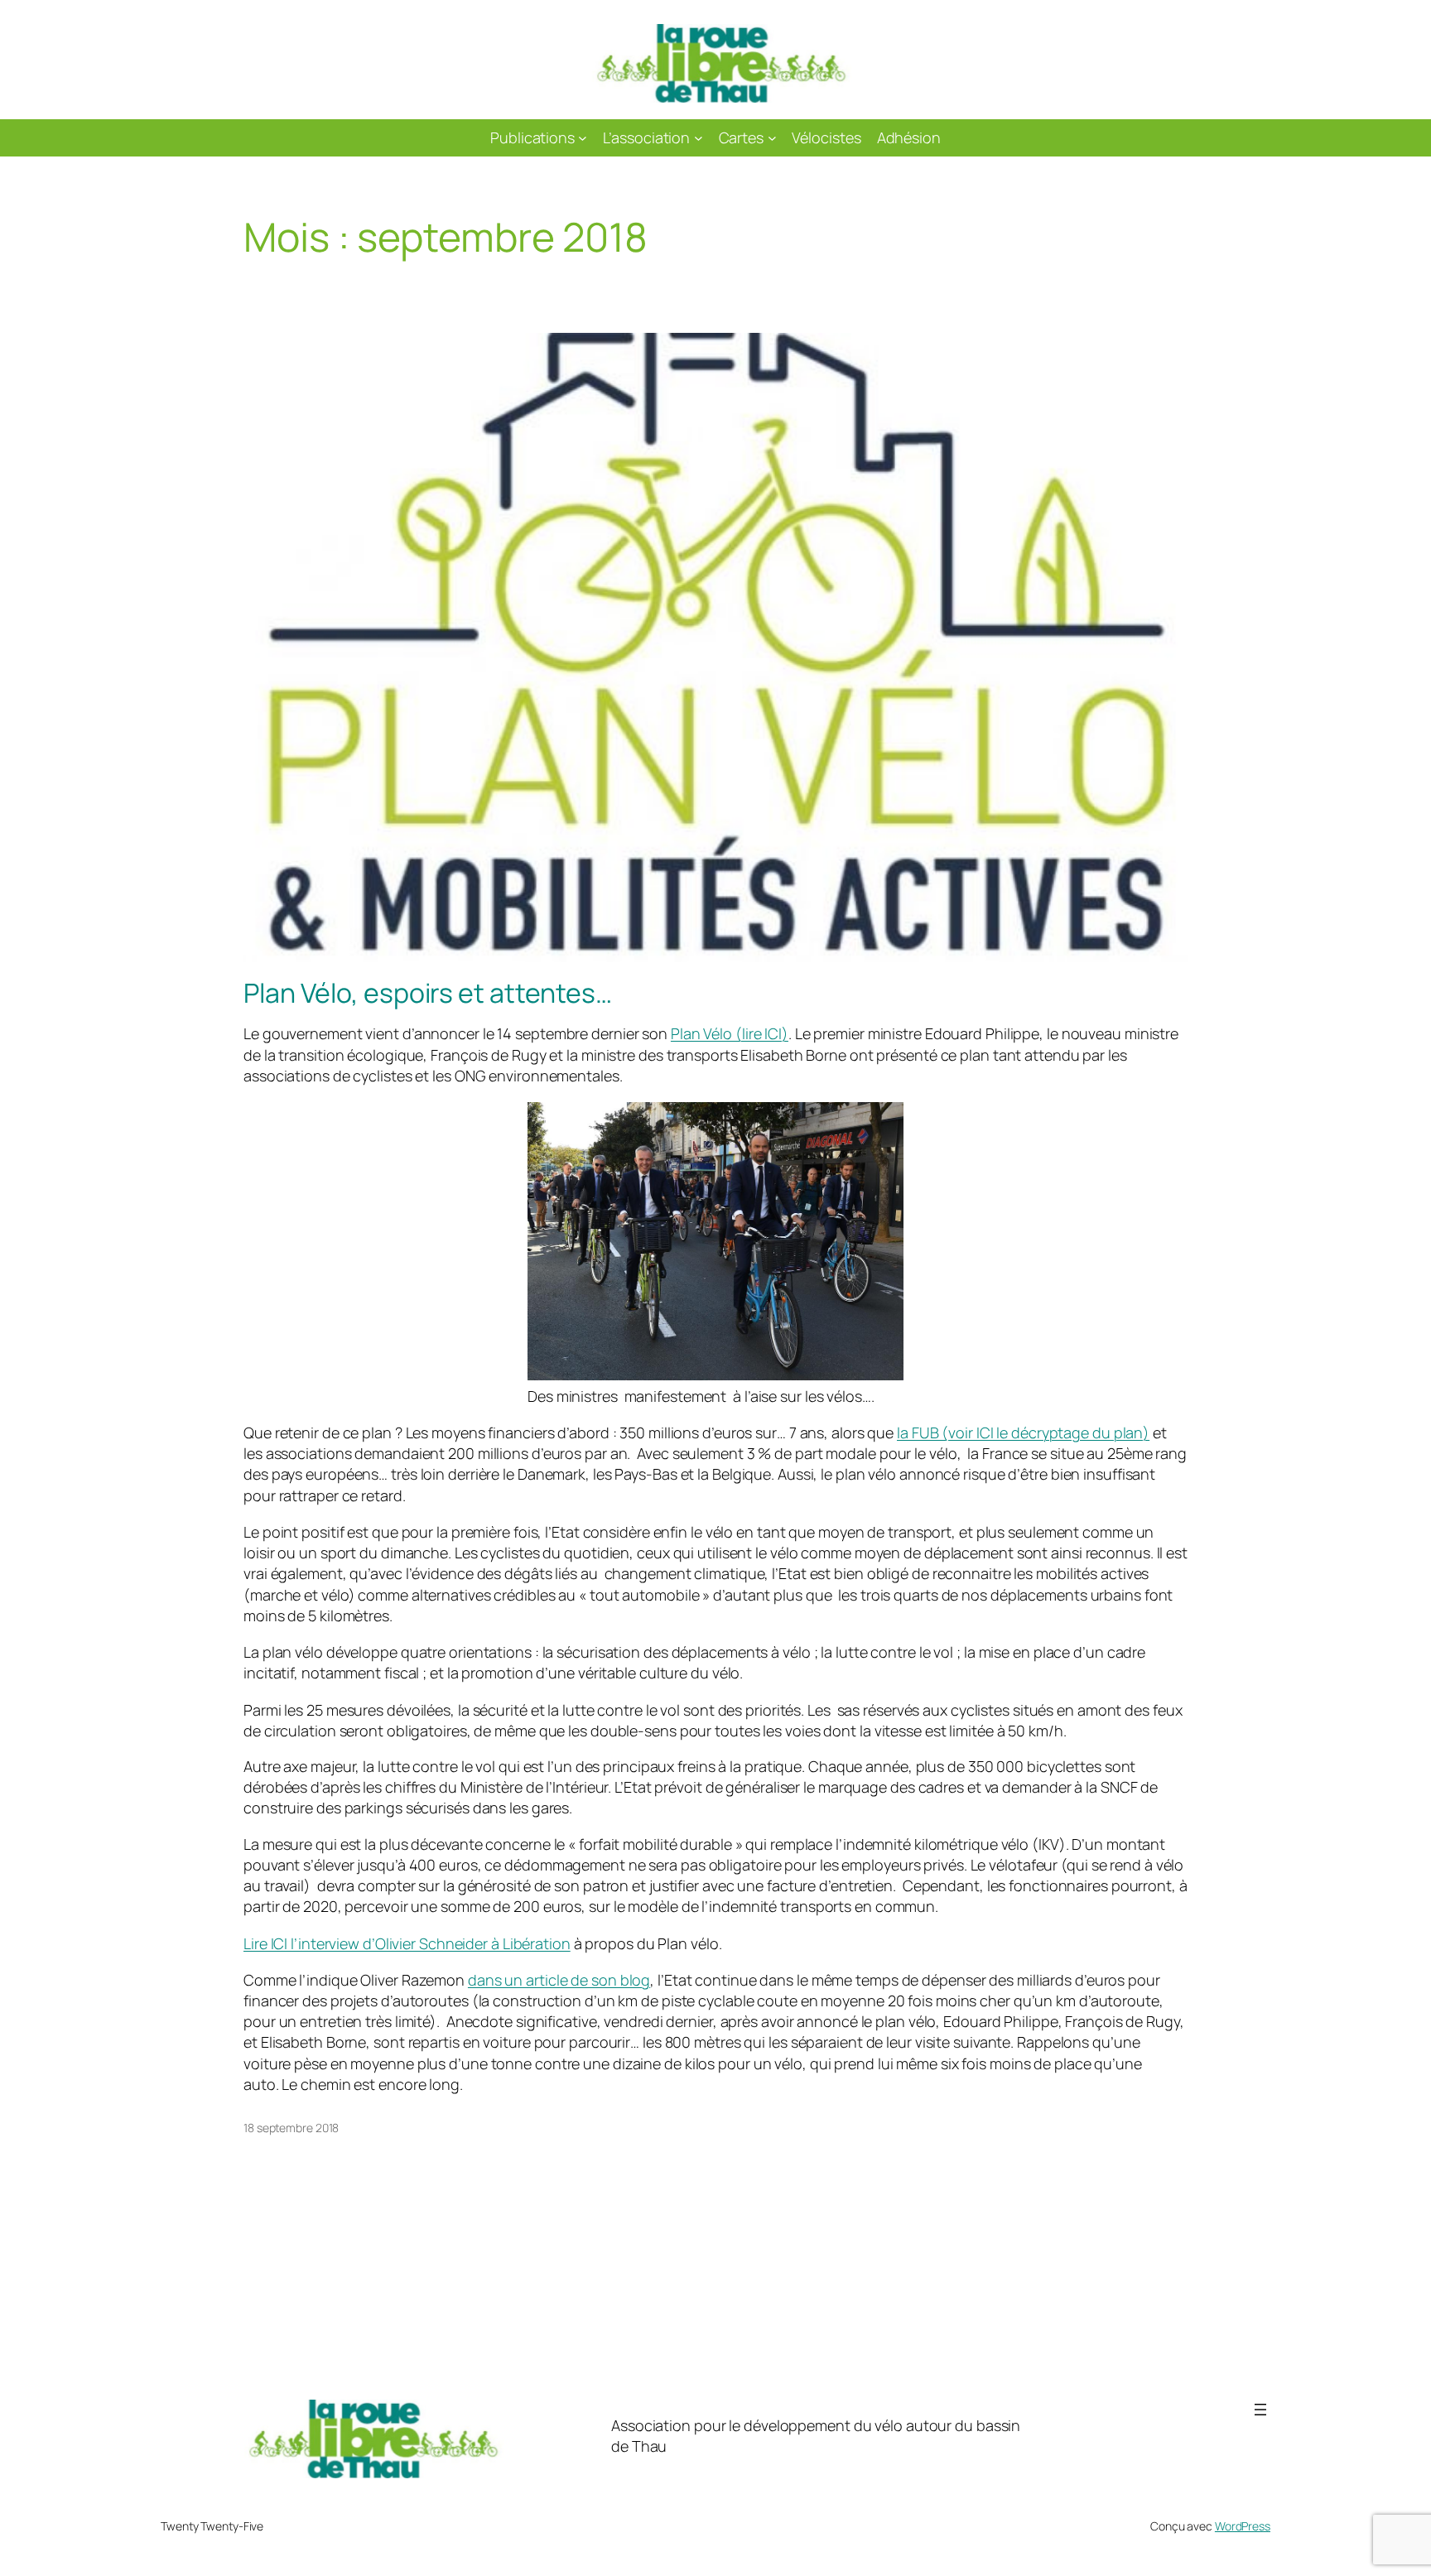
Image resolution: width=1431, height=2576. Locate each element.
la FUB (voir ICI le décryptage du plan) (1023, 1432)
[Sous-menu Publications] (583, 138)
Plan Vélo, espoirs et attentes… (428, 993)
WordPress (1243, 2526)
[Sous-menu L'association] (699, 138)
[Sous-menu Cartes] (772, 138)
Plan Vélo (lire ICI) (730, 1033)
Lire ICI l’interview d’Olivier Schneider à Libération (407, 1943)
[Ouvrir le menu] (1260, 2410)
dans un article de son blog (559, 1980)
